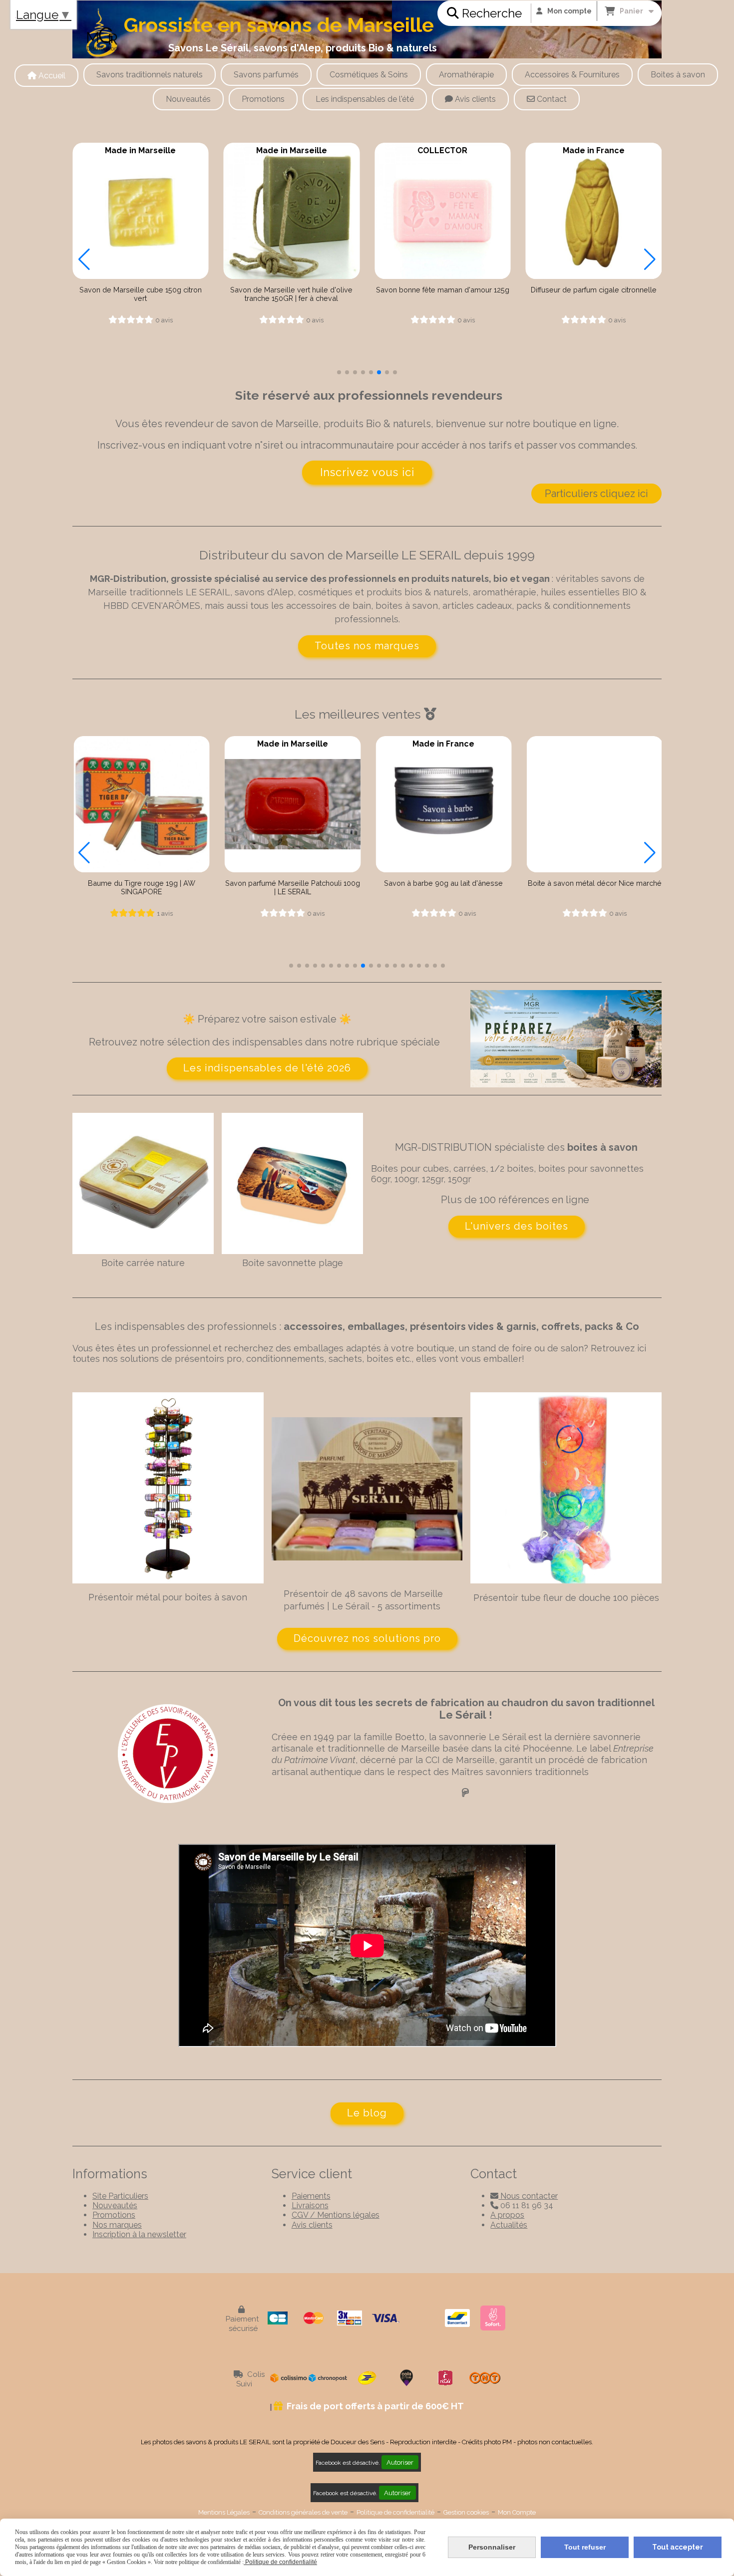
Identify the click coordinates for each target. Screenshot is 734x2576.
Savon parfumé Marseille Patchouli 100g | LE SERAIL (140, 887)
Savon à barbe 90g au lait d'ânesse (292, 883)
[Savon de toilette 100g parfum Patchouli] (141, 804)
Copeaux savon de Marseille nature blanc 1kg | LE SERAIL (593, 294)
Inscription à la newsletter (139, 2234)
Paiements (311, 2196)
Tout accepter (678, 2547)
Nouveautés (115, 2205)
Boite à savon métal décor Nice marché (442, 883)
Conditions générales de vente (303, 2512)
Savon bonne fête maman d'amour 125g (291, 290)
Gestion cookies (466, 2512)
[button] (339, 372)
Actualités (509, 2225)
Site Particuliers (120, 2196)
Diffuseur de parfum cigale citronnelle (442, 290)
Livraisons (310, 2205)
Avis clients (312, 2225)
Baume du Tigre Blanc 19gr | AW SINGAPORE (594, 887)
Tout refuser (585, 2547)
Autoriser (400, 2462)
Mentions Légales (224, 2512)
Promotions (114, 2215)
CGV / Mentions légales (336, 2215)
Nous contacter (524, 2196)
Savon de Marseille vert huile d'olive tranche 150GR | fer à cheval (141, 294)
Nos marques (117, 2225)
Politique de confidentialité (395, 2512)
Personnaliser (492, 2547)
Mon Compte (517, 2512)
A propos (507, 2215)
